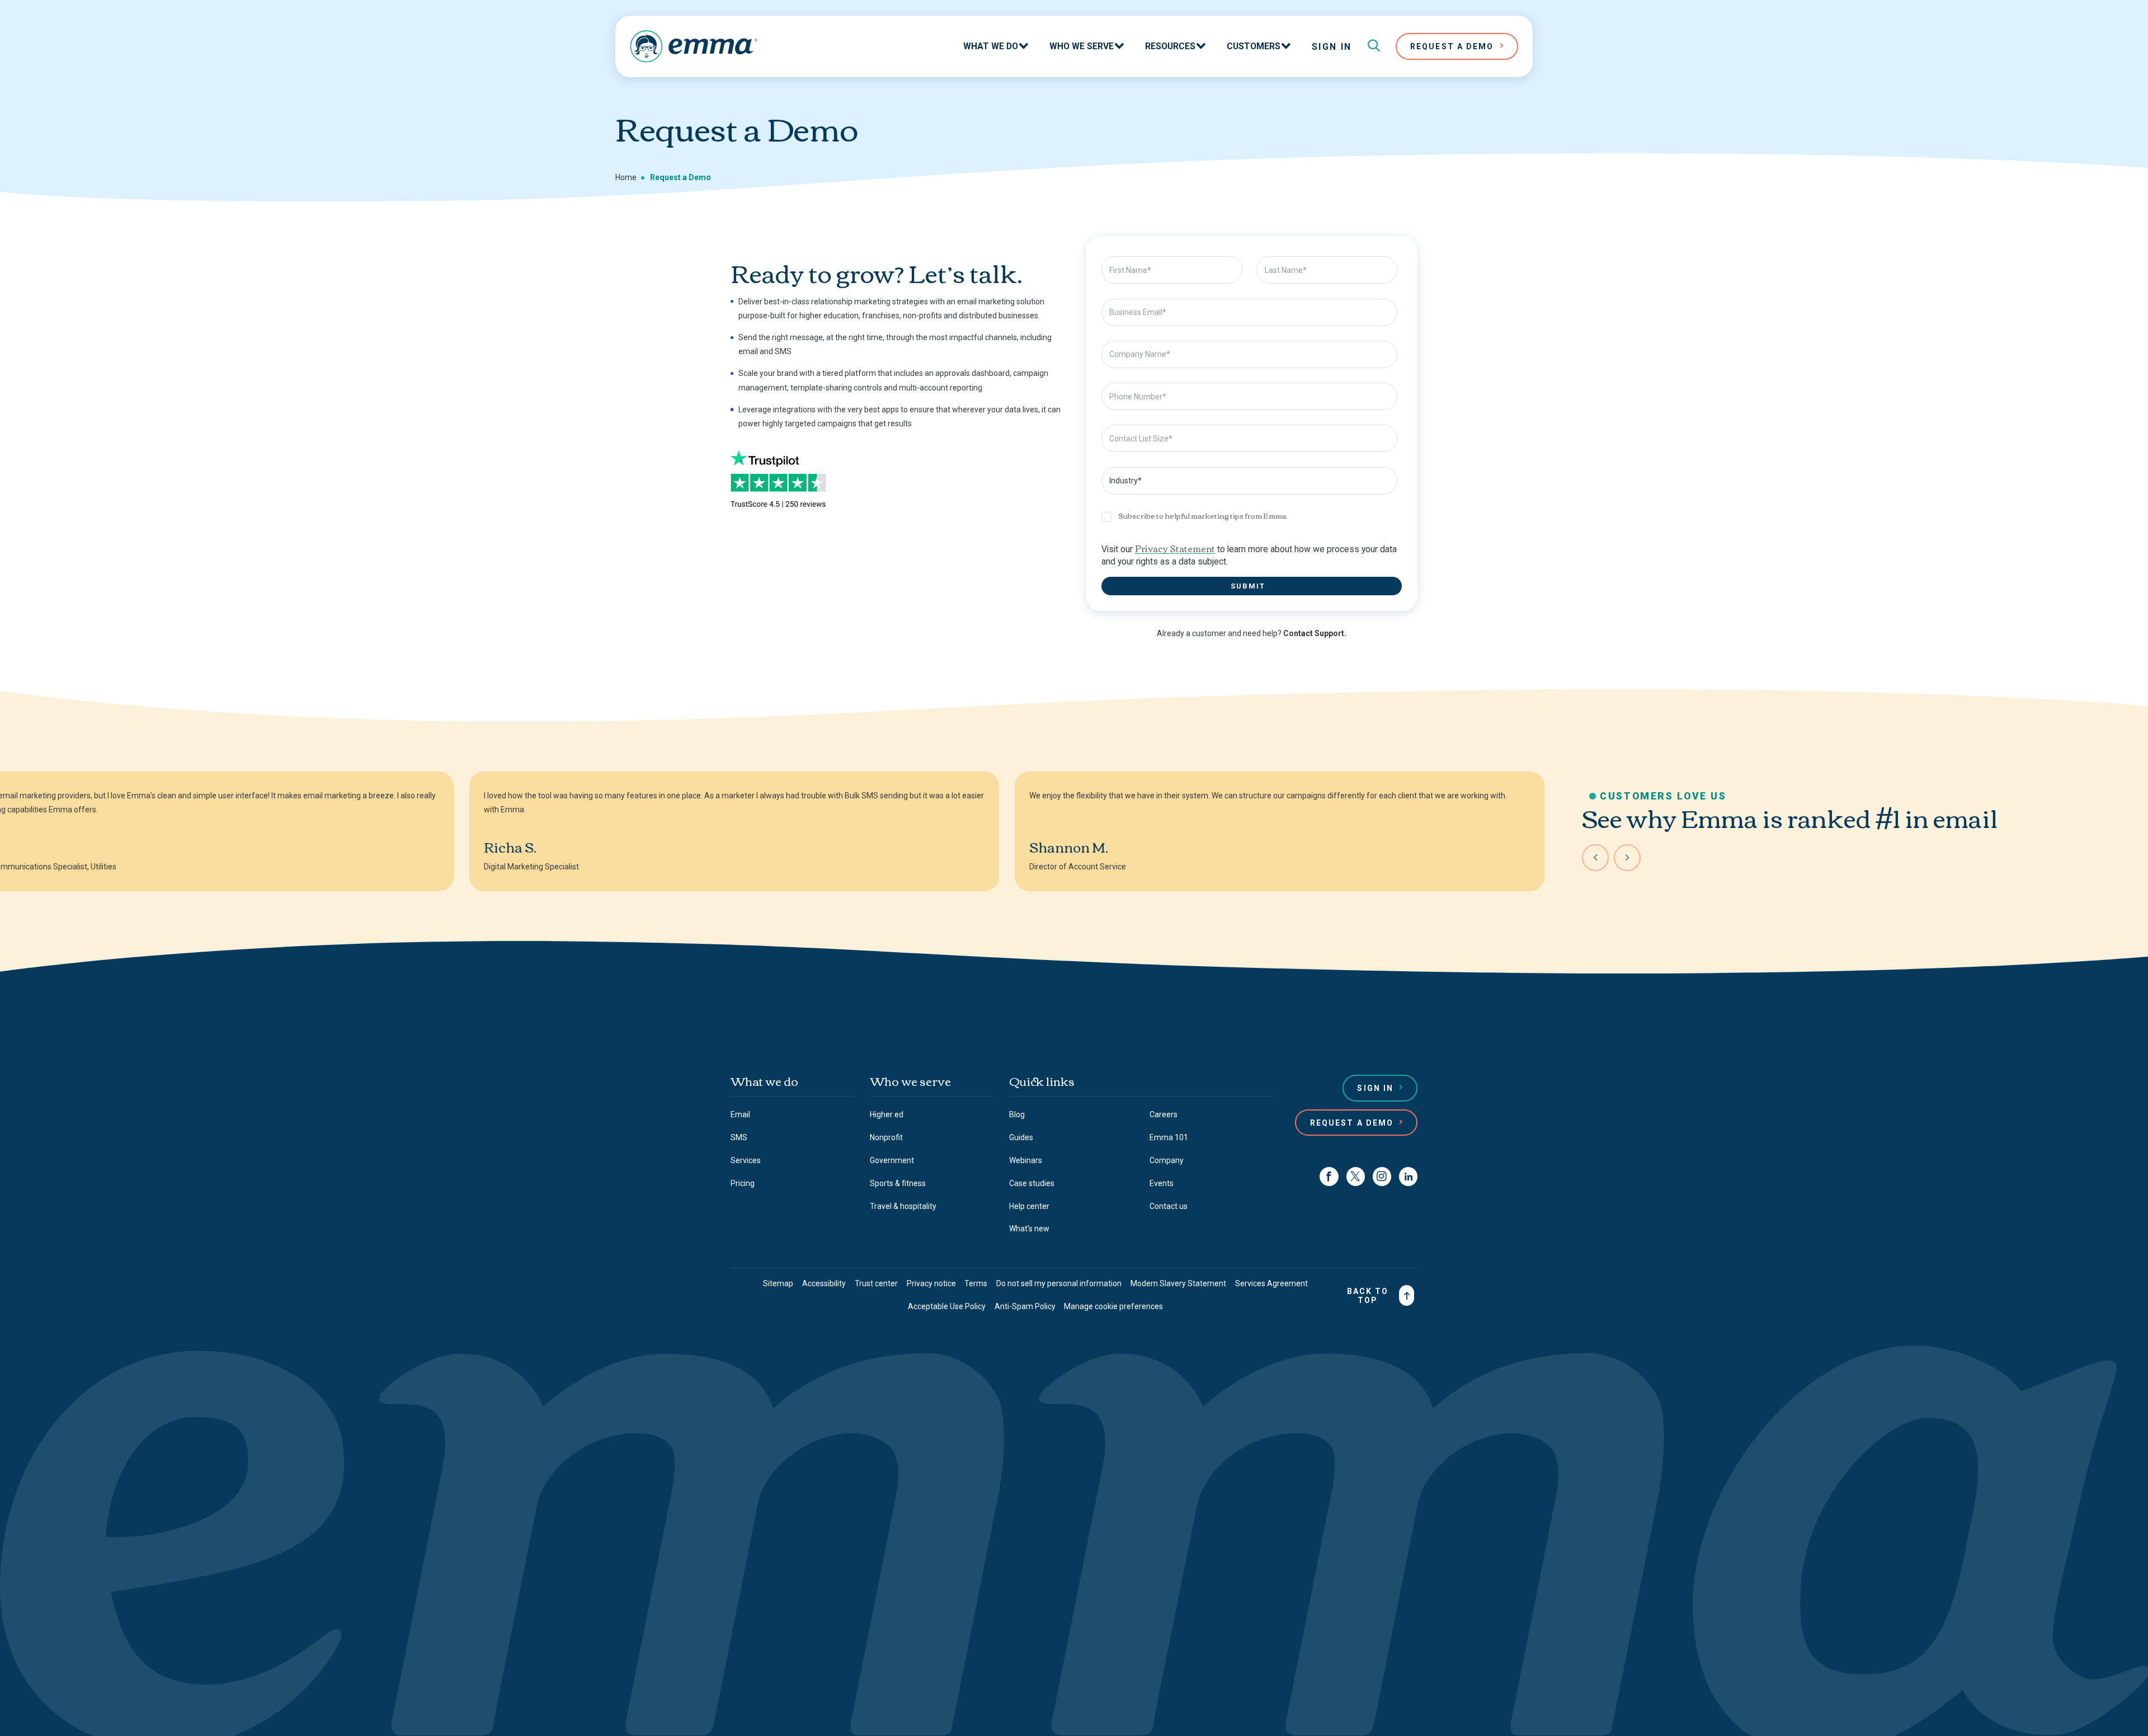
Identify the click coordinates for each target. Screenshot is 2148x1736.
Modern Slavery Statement (1178, 1283)
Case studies (1032, 1183)
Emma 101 (1169, 1137)
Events (1162, 1183)
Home (626, 177)
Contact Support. (1315, 633)
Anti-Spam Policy (1025, 1306)
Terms (976, 1283)
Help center (1029, 1206)
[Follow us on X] (1356, 1176)
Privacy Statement (1175, 548)
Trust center (876, 1283)
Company (1167, 1160)
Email (740, 1114)
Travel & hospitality (903, 1206)
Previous (1595, 858)
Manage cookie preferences (1113, 1306)
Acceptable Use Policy (947, 1306)
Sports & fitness (898, 1183)
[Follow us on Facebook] (1329, 1176)
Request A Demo (1452, 46)
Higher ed (887, 1114)
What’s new (1029, 1229)
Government (892, 1160)
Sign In (1332, 47)
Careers (1163, 1114)
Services (746, 1160)
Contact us (1169, 1206)
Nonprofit (886, 1137)
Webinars (1026, 1160)
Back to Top (1368, 1296)
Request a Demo (1352, 1123)
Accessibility (824, 1283)
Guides (1021, 1137)
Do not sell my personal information (1059, 1283)
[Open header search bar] (1374, 46)
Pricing (743, 1183)
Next (1627, 858)
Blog (1017, 1114)
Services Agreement (1271, 1283)
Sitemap (778, 1283)
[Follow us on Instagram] (1382, 1176)
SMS (739, 1137)
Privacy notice (931, 1283)
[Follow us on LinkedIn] (1408, 1176)
